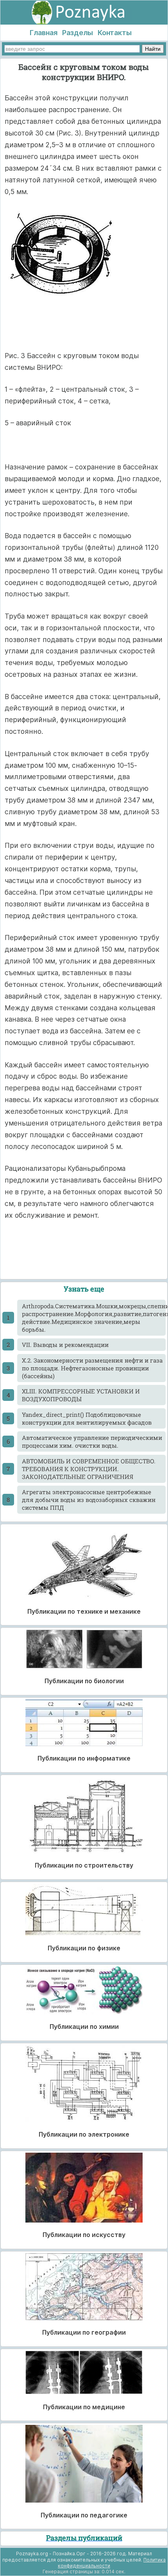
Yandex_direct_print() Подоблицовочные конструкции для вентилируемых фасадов (87, 1418)
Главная (44, 33)
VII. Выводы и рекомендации (65, 1345)
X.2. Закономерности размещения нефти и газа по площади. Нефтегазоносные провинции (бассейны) (92, 1368)
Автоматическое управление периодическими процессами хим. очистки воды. (92, 1441)
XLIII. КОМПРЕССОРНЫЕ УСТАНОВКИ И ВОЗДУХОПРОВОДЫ (81, 1395)
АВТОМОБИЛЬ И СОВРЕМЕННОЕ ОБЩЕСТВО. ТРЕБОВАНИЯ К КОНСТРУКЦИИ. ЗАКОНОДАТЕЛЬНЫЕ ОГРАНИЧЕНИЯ (89, 1469)
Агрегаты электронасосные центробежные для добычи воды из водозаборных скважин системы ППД (89, 1500)
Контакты (115, 33)
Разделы (78, 33)
